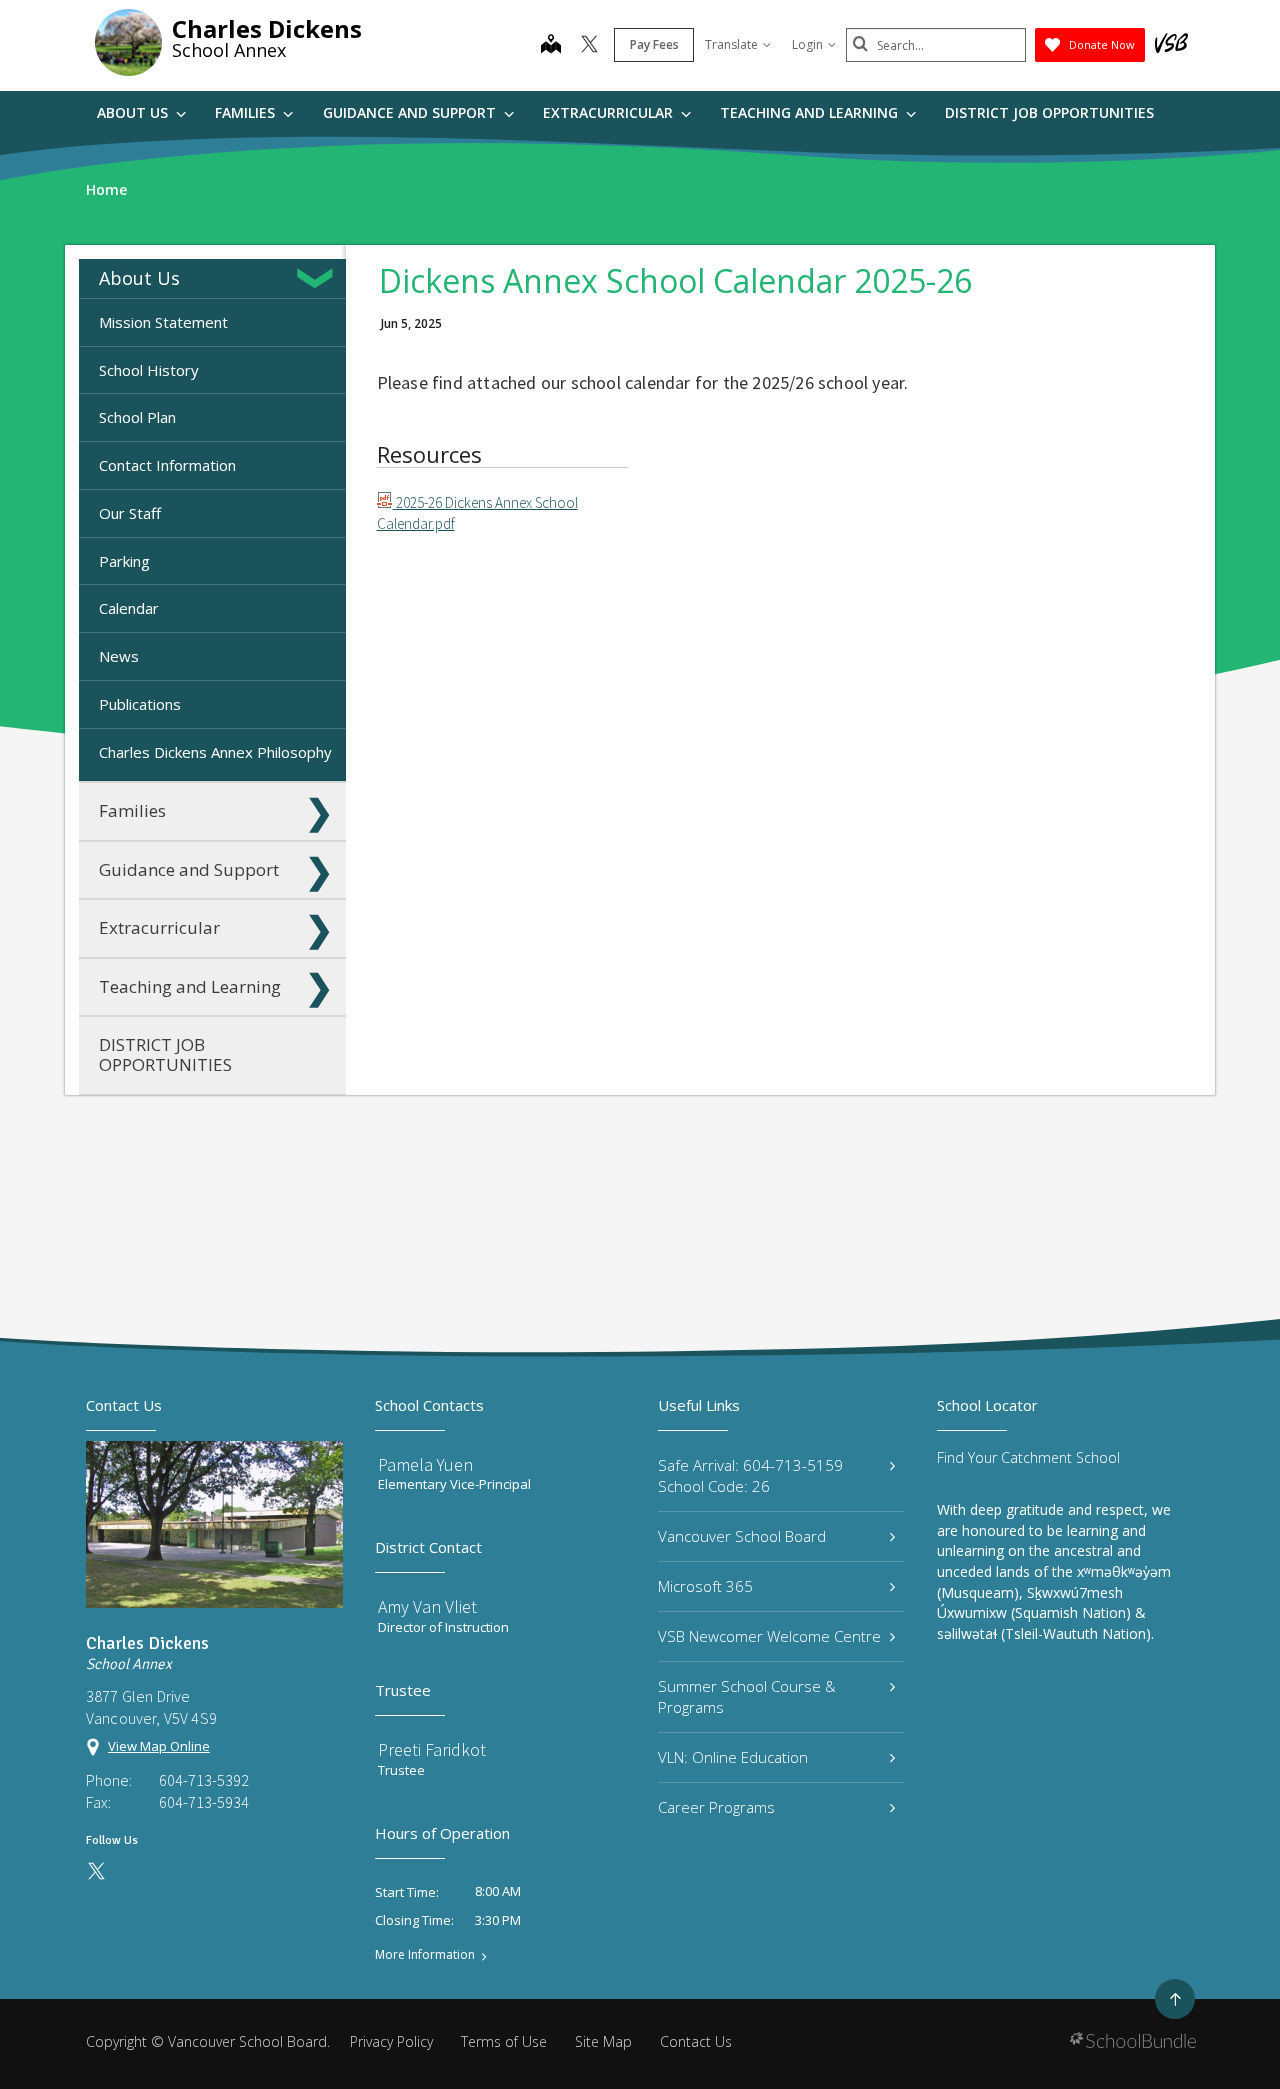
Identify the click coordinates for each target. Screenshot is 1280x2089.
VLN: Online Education (733, 1757)
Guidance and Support (411, 112)
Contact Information (167, 465)
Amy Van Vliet (427, 1606)
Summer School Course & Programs (747, 1696)
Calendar (129, 608)
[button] (319, 278)
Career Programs (716, 1807)
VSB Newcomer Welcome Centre (769, 1636)
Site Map (603, 2041)
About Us (134, 112)
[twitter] (589, 46)
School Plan (137, 417)
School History (149, 370)
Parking (124, 561)
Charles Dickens (267, 28)
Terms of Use (504, 2041)
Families (247, 112)
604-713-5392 (204, 1780)
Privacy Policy (391, 2041)
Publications (140, 704)
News (119, 656)
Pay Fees (654, 44)
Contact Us (696, 2041)
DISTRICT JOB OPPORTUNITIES (1049, 112)
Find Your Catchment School (1028, 1457)
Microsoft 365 (705, 1586)
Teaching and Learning (811, 112)
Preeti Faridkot (432, 1749)
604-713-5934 (204, 1802)
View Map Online (159, 1746)
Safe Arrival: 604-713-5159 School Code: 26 (750, 1475)
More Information (425, 1955)
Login (807, 44)
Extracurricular (610, 112)
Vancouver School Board (742, 1536)
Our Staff (130, 513)
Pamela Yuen (425, 1464)
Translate (731, 44)
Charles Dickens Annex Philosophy (215, 752)
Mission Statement (163, 322)
